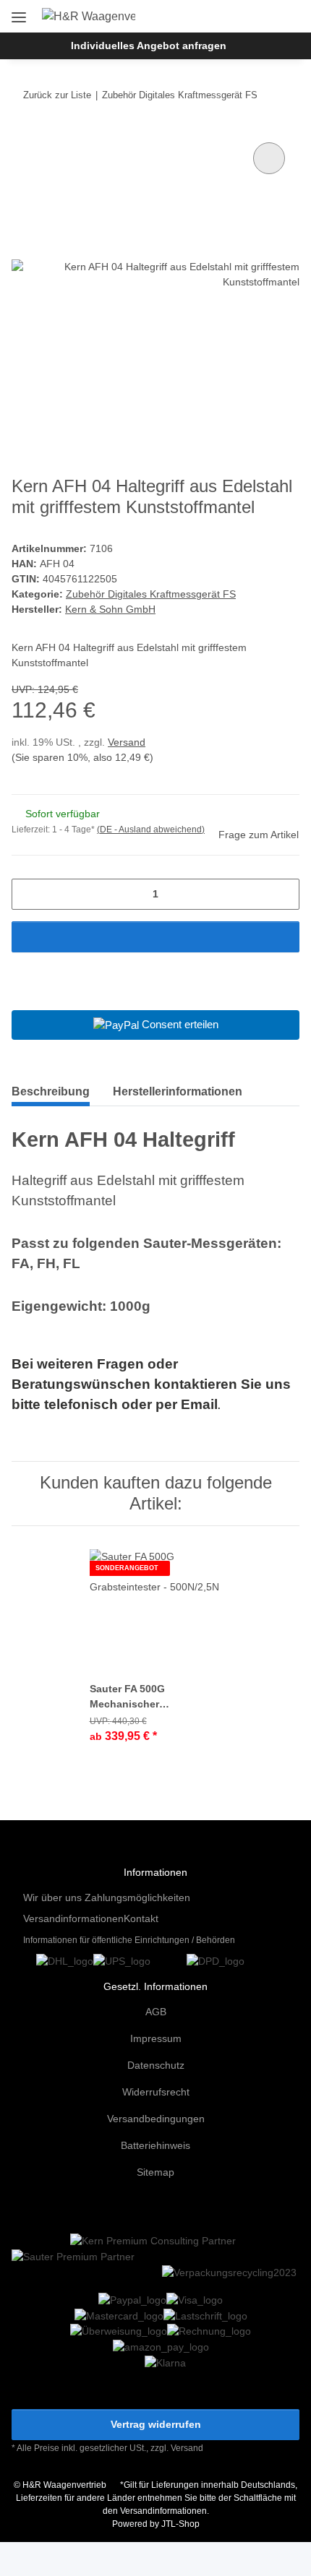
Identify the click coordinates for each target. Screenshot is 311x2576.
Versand (127, 742)
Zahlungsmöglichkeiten (137, 1897)
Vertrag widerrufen (156, 2424)
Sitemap (155, 2172)
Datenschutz (156, 2065)
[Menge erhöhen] (283, 894)
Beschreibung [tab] (51, 1091)
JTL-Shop (180, 2524)
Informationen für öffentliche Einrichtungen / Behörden (129, 1940)
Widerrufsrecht (156, 2092)
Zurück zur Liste (57, 95)
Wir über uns (52, 1897)
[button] (241, 16)
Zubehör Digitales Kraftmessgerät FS (151, 594)
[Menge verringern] (28, 894)
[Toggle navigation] (19, 12)
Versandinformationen (73, 1918)
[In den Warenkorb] (155, 937)
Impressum (156, 2038)
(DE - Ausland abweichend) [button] (151, 830)
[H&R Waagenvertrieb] (89, 17)
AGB (156, 2012)
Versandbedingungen (156, 2119)
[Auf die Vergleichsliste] (269, 158)
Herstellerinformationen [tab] (178, 1091)
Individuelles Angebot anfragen (149, 46)
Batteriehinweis (155, 2145)
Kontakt (141, 1918)
